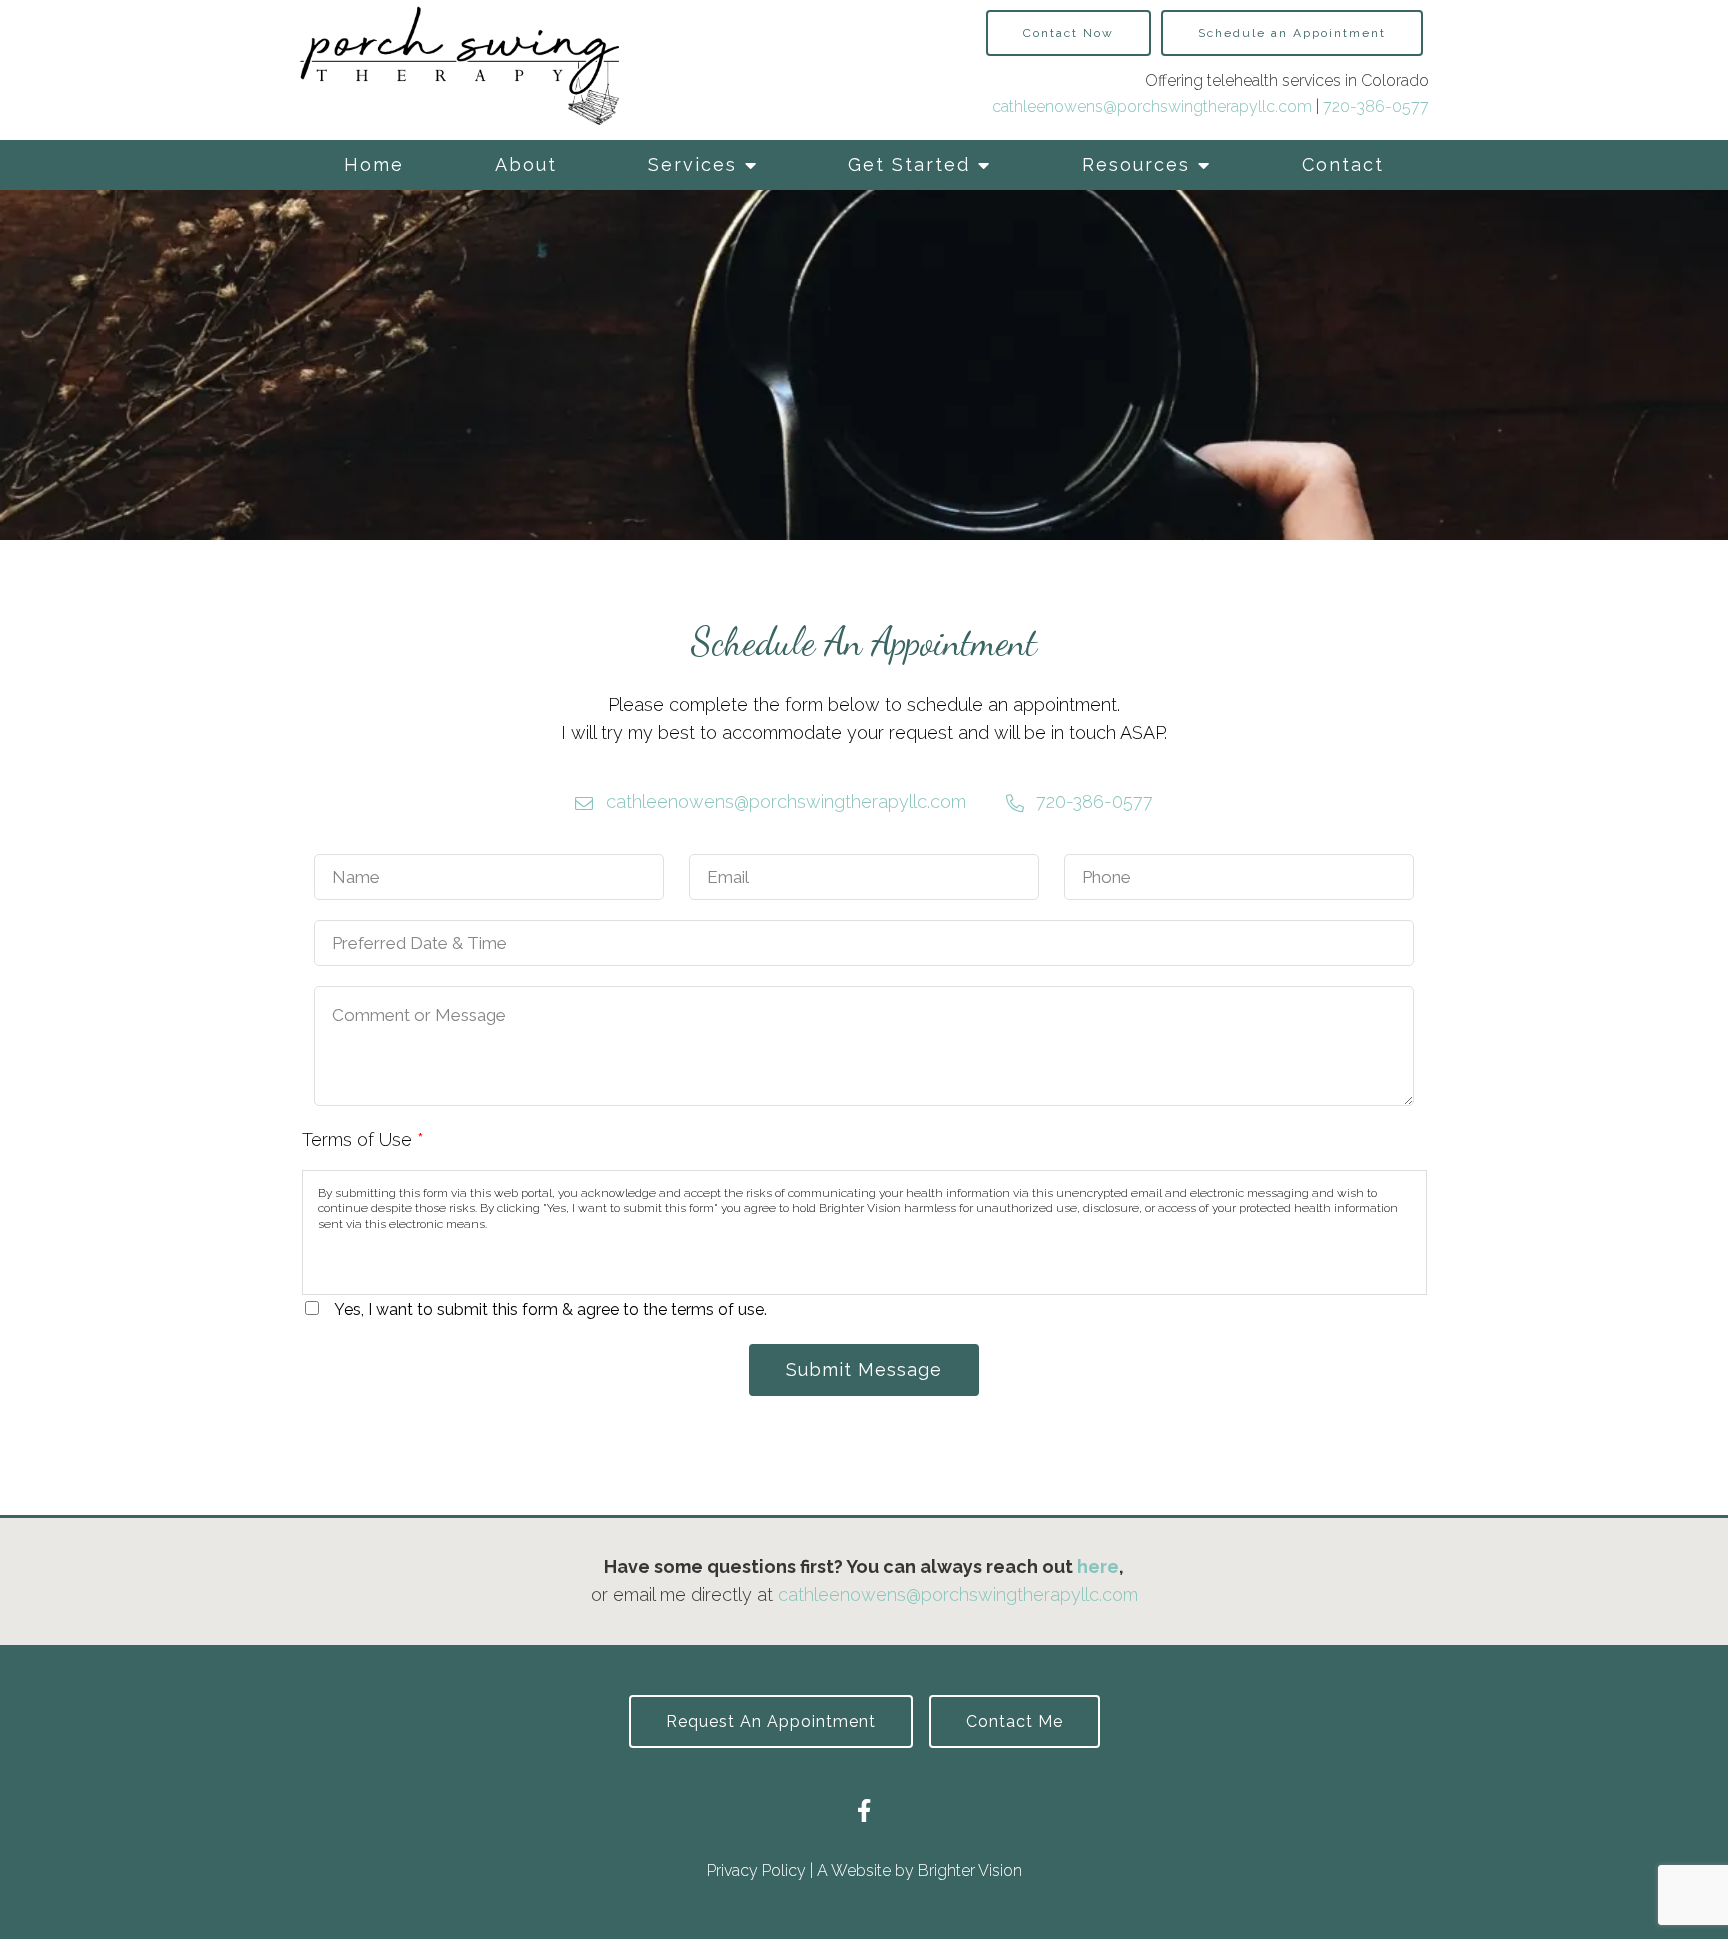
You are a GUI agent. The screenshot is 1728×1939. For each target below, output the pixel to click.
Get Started (909, 164)
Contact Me (1014, 1721)
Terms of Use (363, 1139)
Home (374, 164)
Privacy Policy (756, 1870)
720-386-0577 (1376, 106)
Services (692, 164)
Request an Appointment (771, 1721)
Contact (1343, 164)
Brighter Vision (970, 1870)
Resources (1136, 164)
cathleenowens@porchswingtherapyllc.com (1152, 106)
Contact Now (1068, 33)
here (1098, 1566)
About (526, 164)
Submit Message (864, 1369)
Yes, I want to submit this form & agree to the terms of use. (550, 1309)
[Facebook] (864, 1810)
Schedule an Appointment (1292, 33)
